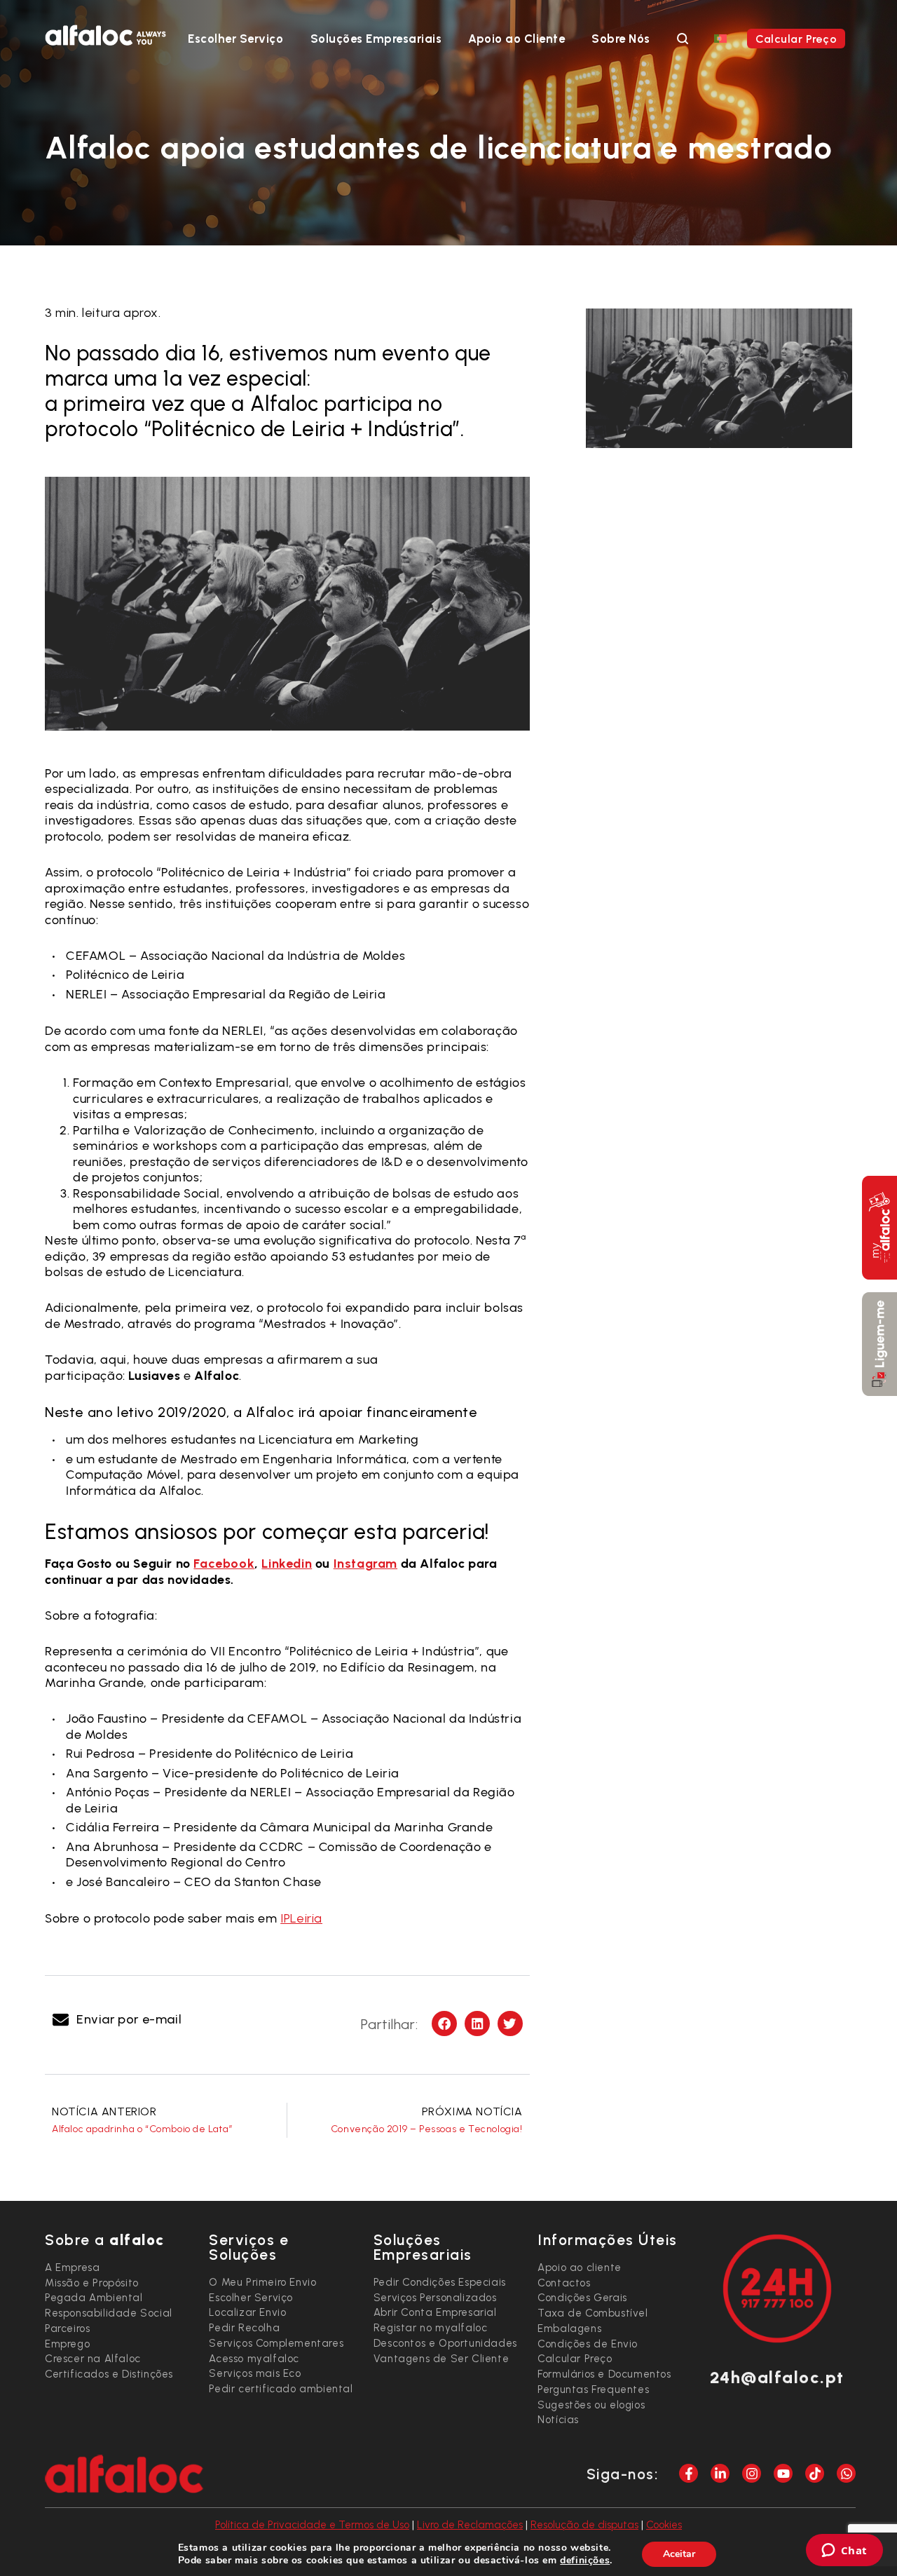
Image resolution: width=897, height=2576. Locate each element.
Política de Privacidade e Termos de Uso (312, 2525)
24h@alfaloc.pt (777, 2377)
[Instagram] (752, 2473)
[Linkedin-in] (720, 2473)
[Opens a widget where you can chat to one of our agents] (844, 2551)
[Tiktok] (815, 2473)
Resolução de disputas (584, 2525)
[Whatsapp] (846, 2473)
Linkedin (287, 1564)
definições (585, 2561)
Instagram (365, 1564)
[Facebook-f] (689, 2473)
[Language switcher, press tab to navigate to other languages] (720, 38)
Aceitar (679, 2554)
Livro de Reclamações (470, 2525)
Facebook (224, 1564)
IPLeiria (301, 1918)
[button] (118, 2020)
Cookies (664, 2525)
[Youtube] (783, 2473)
